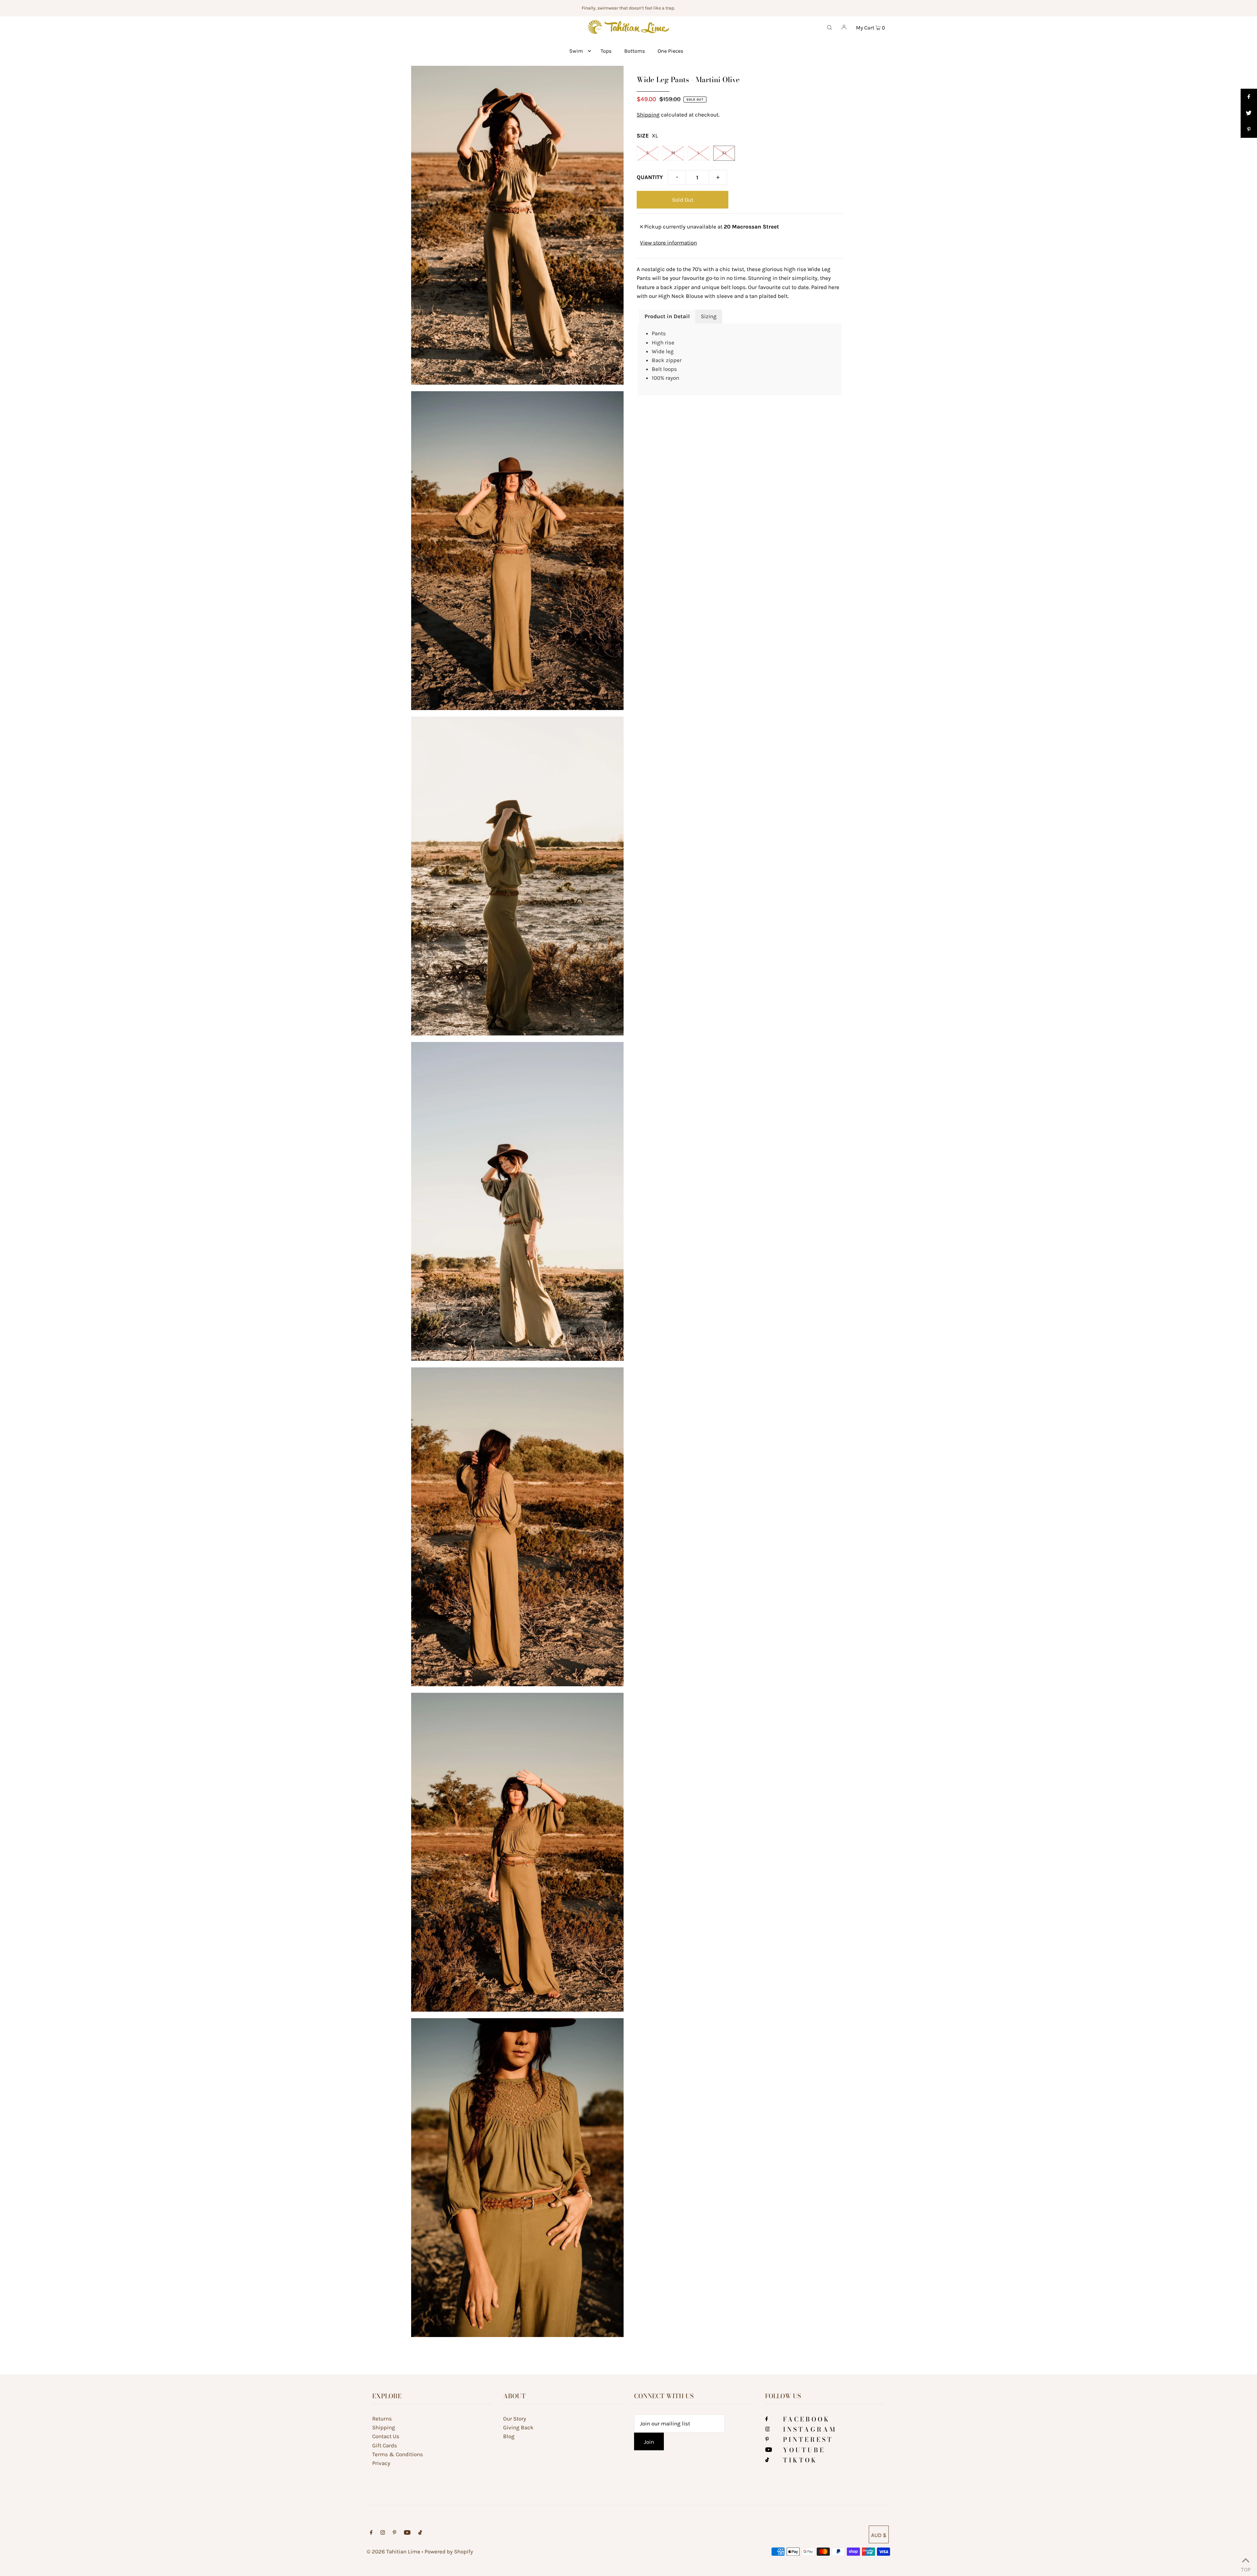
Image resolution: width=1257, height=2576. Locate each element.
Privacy (381, 2463)
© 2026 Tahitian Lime (393, 2551)
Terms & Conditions (398, 2454)
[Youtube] (769, 2450)
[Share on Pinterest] (1249, 130)
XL (724, 153)
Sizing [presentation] (709, 316)
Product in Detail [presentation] (667, 316)
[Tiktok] (767, 2460)
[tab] (667, 317)
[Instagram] (768, 2429)
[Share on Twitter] (1249, 113)
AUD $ (879, 2535)
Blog (509, 2436)
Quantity (650, 177)
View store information (668, 243)
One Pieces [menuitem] (670, 51)
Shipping (648, 115)
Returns (382, 2419)
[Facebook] (767, 2419)
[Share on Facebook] (1249, 97)
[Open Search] (829, 27)
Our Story (515, 2419)
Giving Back (518, 2427)
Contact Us (386, 2436)
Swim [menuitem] (576, 51)
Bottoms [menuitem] (635, 51)
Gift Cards (385, 2445)
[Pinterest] (767, 2439)
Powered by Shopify (449, 2551)
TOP (1246, 2568)
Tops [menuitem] (606, 51)
